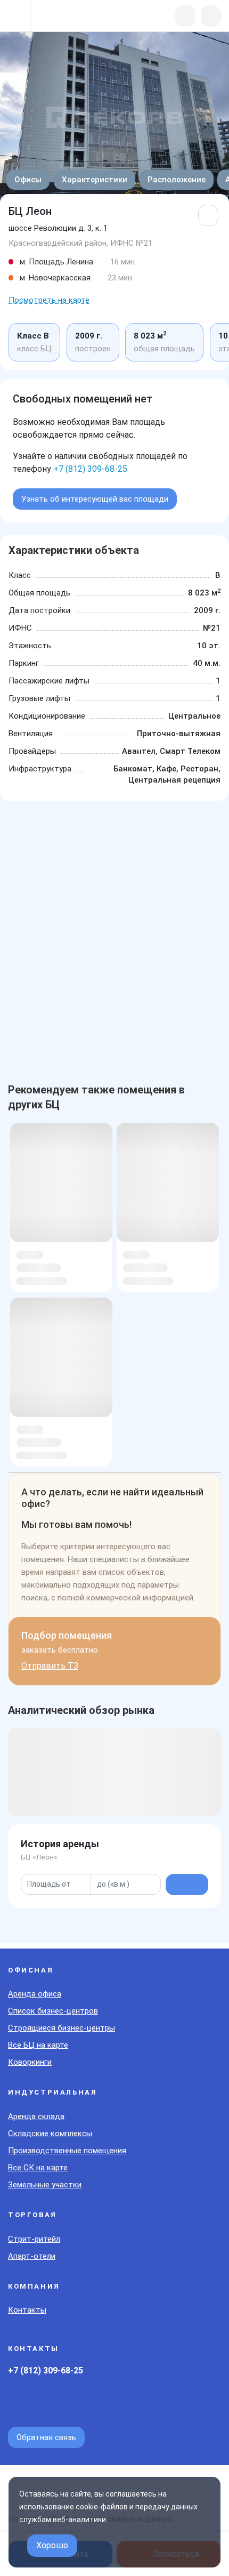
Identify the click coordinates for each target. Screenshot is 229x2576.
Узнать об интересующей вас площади (95, 499)
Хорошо (52, 2545)
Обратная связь (46, 2437)
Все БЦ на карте (38, 2045)
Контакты (27, 2310)
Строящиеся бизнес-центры (62, 2028)
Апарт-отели (32, 2256)
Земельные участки (45, 2185)
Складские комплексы (50, 2134)
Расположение (177, 180)
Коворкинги (30, 2062)
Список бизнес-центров (53, 2011)
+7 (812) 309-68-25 (90, 469)
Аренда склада (36, 2116)
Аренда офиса (35, 1994)
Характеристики (95, 180)
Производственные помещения (67, 2151)
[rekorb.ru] (65, 17)
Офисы (28, 180)
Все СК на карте (38, 2168)
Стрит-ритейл (34, 2239)
